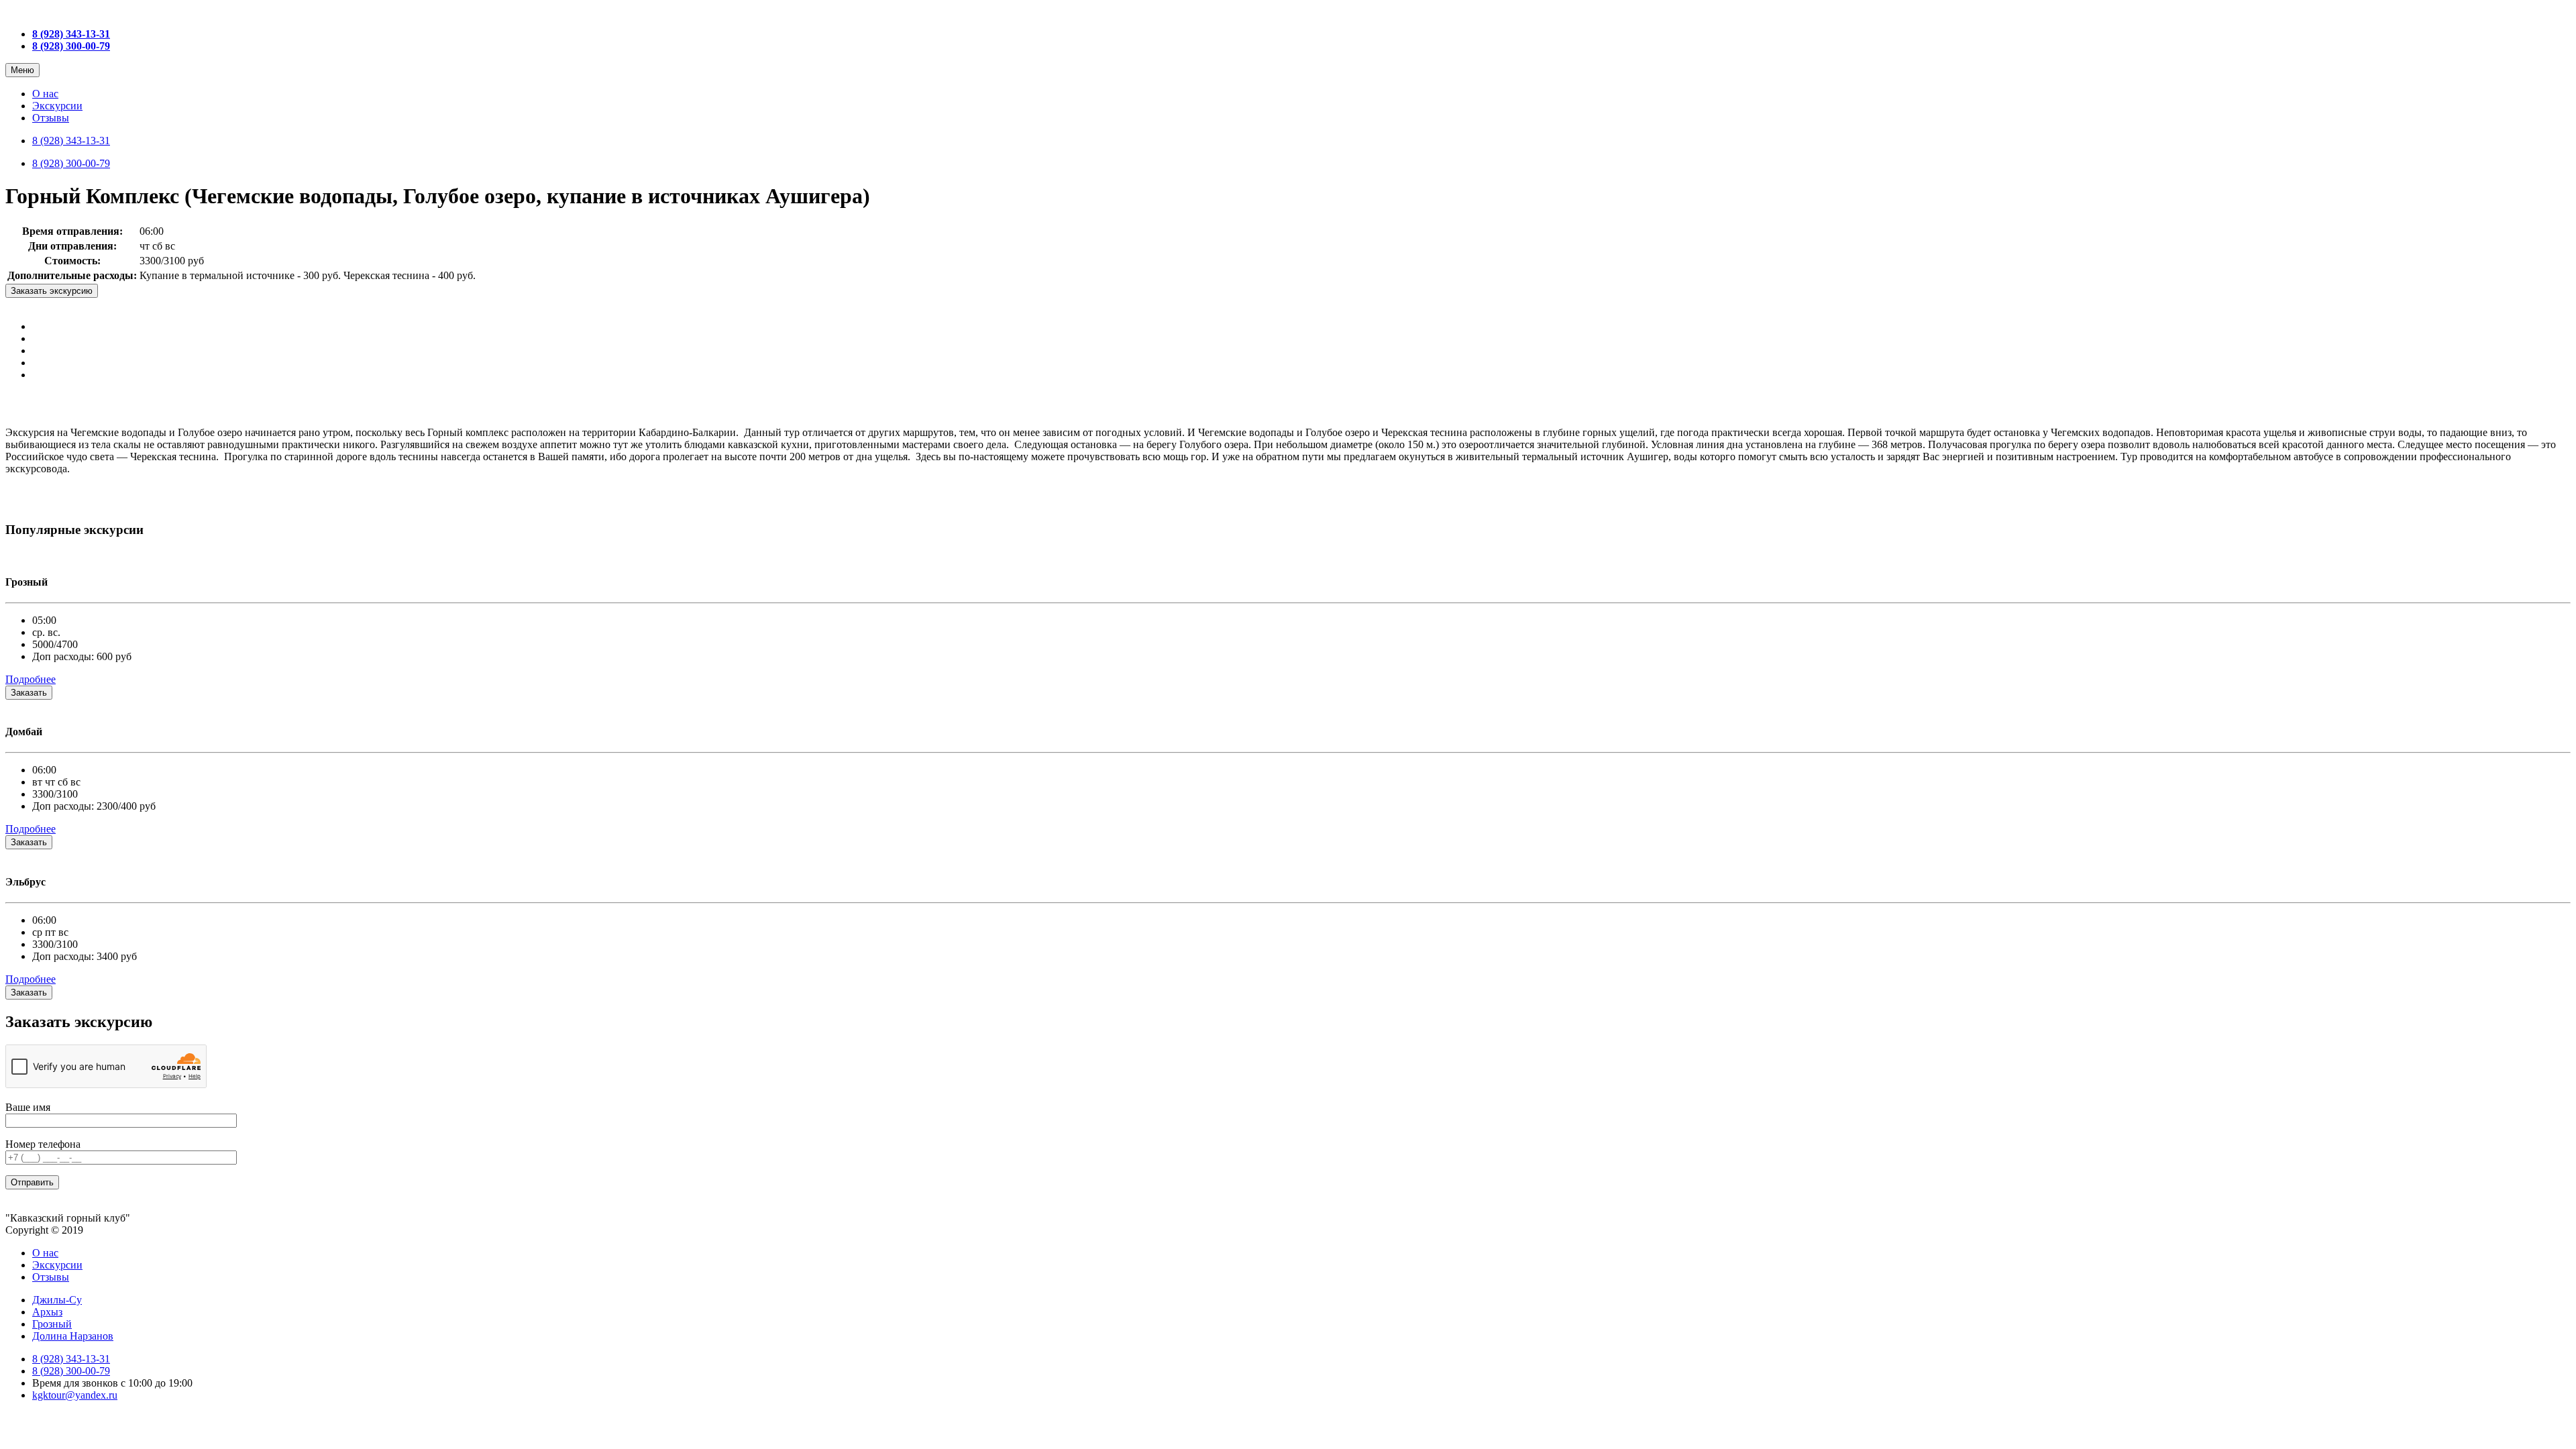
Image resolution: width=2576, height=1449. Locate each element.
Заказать (29, 693)
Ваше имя (28, 1107)
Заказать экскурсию (52, 291)
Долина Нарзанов (73, 1336)
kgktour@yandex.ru (75, 1395)
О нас (45, 94)
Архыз (47, 1312)
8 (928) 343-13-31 (71, 141)
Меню (22, 70)
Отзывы (51, 118)
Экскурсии (57, 106)
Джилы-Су (57, 1300)
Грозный (52, 1324)
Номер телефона (43, 1144)
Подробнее (31, 679)
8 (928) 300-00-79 (71, 163)
